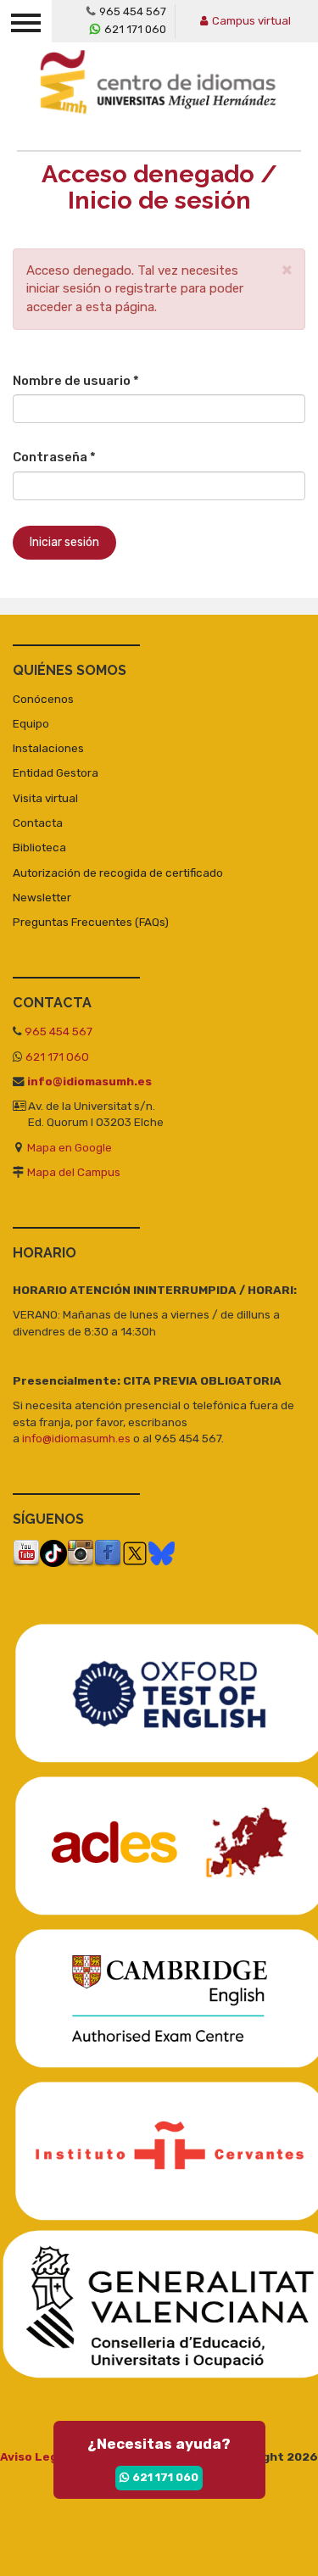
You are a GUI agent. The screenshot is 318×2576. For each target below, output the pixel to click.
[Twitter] (135, 1553)
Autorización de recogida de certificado (118, 873)
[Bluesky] (162, 1553)
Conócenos (43, 699)
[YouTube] (26, 1553)
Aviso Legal (34, 2456)
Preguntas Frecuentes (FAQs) (91, 922)
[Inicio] (163, 94)
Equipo (31, 723)
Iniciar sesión (64, 542)
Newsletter (42, 897)
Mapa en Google (70, 1147)
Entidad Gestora (56, 772)
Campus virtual (251, 21)
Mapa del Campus (74, 1172)
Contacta (38, 822)
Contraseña (54, 457)
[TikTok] (53, 1553)
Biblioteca (39, 847)
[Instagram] (81, 1553)
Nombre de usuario (76, 381)
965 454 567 (133, 11)
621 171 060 (135, 29)
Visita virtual (45, 798)
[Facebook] (108, 1553)
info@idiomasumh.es (89, 1081)
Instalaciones (48, 748)
